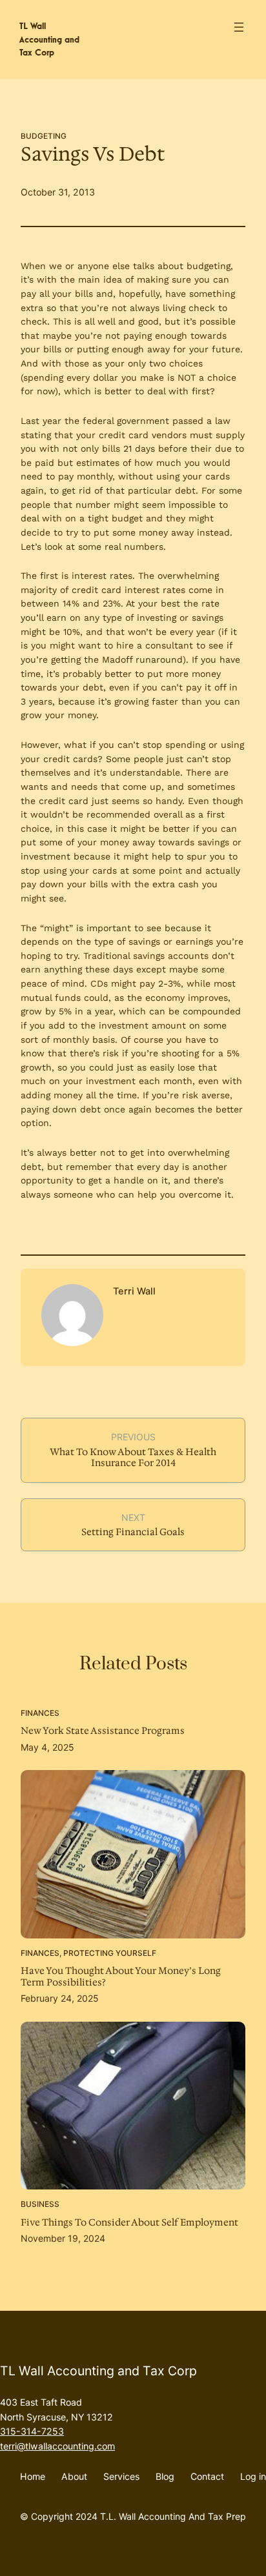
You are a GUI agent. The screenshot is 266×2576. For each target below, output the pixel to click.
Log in (253, 2476)
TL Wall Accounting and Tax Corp (49, 39)
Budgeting (44, 136)
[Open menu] (239, 27)
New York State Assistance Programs (103, 1731)
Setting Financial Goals (133, 1532)
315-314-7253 (32, 2431)
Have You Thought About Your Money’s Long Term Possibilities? (121, 1977)
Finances (40, 1713)
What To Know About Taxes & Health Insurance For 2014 (133, 1458)
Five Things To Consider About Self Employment (129, 2223)
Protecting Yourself (110, 1953)
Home (33, 2476)
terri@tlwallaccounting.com (57, 2446)
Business (40, 2204)
